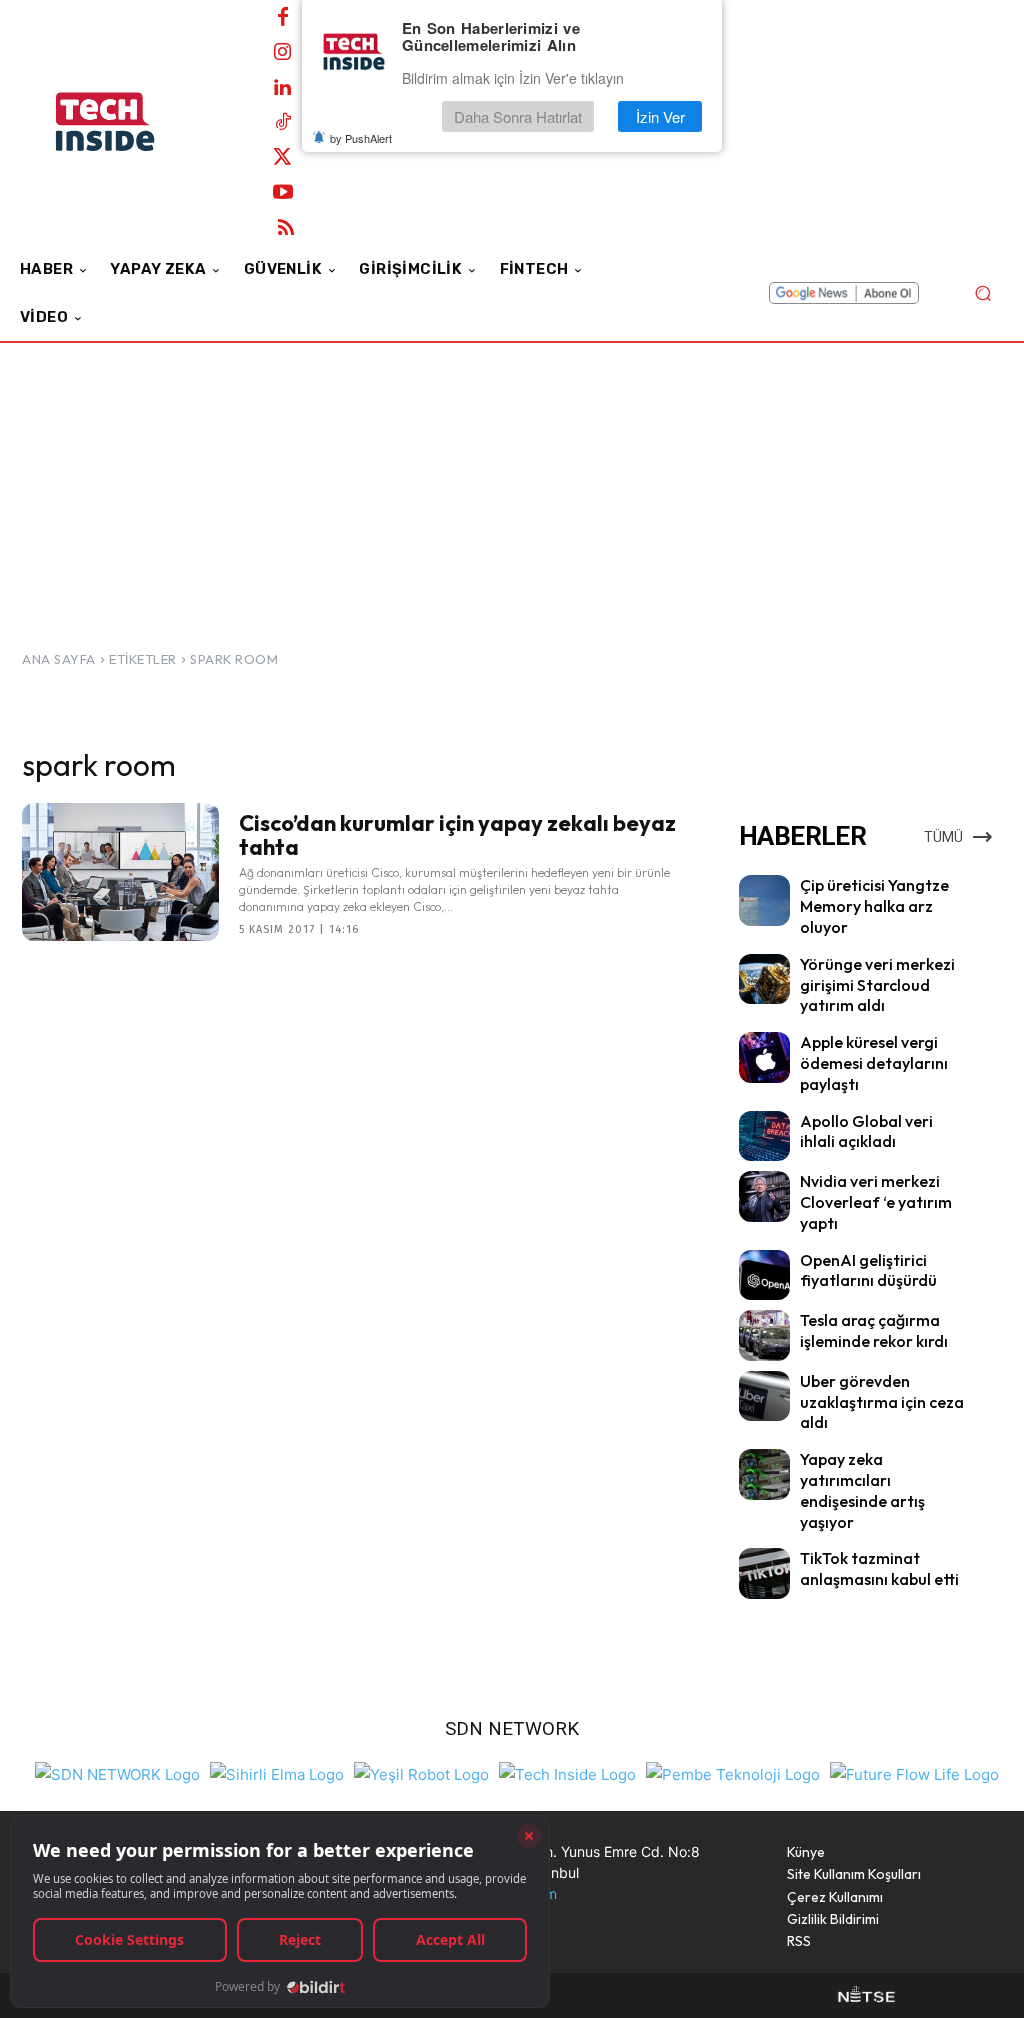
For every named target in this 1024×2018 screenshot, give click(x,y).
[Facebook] (283, 18)
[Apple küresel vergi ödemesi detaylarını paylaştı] (764, 1057)
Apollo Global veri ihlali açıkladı (866, 1131)
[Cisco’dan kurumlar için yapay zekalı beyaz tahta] (120, 872)
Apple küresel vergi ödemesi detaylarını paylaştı (874, 1063)
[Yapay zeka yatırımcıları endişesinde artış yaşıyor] (764, 1474)
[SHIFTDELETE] (117, 1772)
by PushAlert (361, 138)
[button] (982, 293)
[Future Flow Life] (914, 1772)
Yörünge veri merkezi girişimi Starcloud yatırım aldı (877, 985)
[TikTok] (283, 123)
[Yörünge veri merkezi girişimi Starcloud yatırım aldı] (764, 979)
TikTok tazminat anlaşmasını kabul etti (879, 1568)
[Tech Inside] (567, 1772)
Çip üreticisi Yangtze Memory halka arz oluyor (874, 906)
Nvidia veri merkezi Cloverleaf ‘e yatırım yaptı (876, 1202)
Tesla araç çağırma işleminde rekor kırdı (874, 1330)
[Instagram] (283, 53)
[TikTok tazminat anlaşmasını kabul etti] (764, 1573)
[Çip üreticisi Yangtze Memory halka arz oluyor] (764, 900)
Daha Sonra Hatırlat (518, 116)
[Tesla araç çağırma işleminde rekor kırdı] (764, 1335)
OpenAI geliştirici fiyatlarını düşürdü (868, 1270)
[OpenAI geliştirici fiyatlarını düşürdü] (764, 1275)
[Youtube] (283, 193)
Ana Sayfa (59, 659)
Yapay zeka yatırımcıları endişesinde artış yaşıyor (862, 1490)
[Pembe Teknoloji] (733, 1772)
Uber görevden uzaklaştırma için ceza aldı (882, 1402)
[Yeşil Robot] (421, 1772)
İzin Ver (660, 116)
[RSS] (286, 228)
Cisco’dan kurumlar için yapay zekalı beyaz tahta (457, 835)
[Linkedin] (283, 88)
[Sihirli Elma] (277, 1772)
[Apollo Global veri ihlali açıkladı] (764, 1136)
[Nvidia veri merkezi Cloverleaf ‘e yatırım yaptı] (764, 1196)
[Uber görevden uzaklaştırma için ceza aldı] (764, 1396)
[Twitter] (283, 158)
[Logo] (129, 122)
